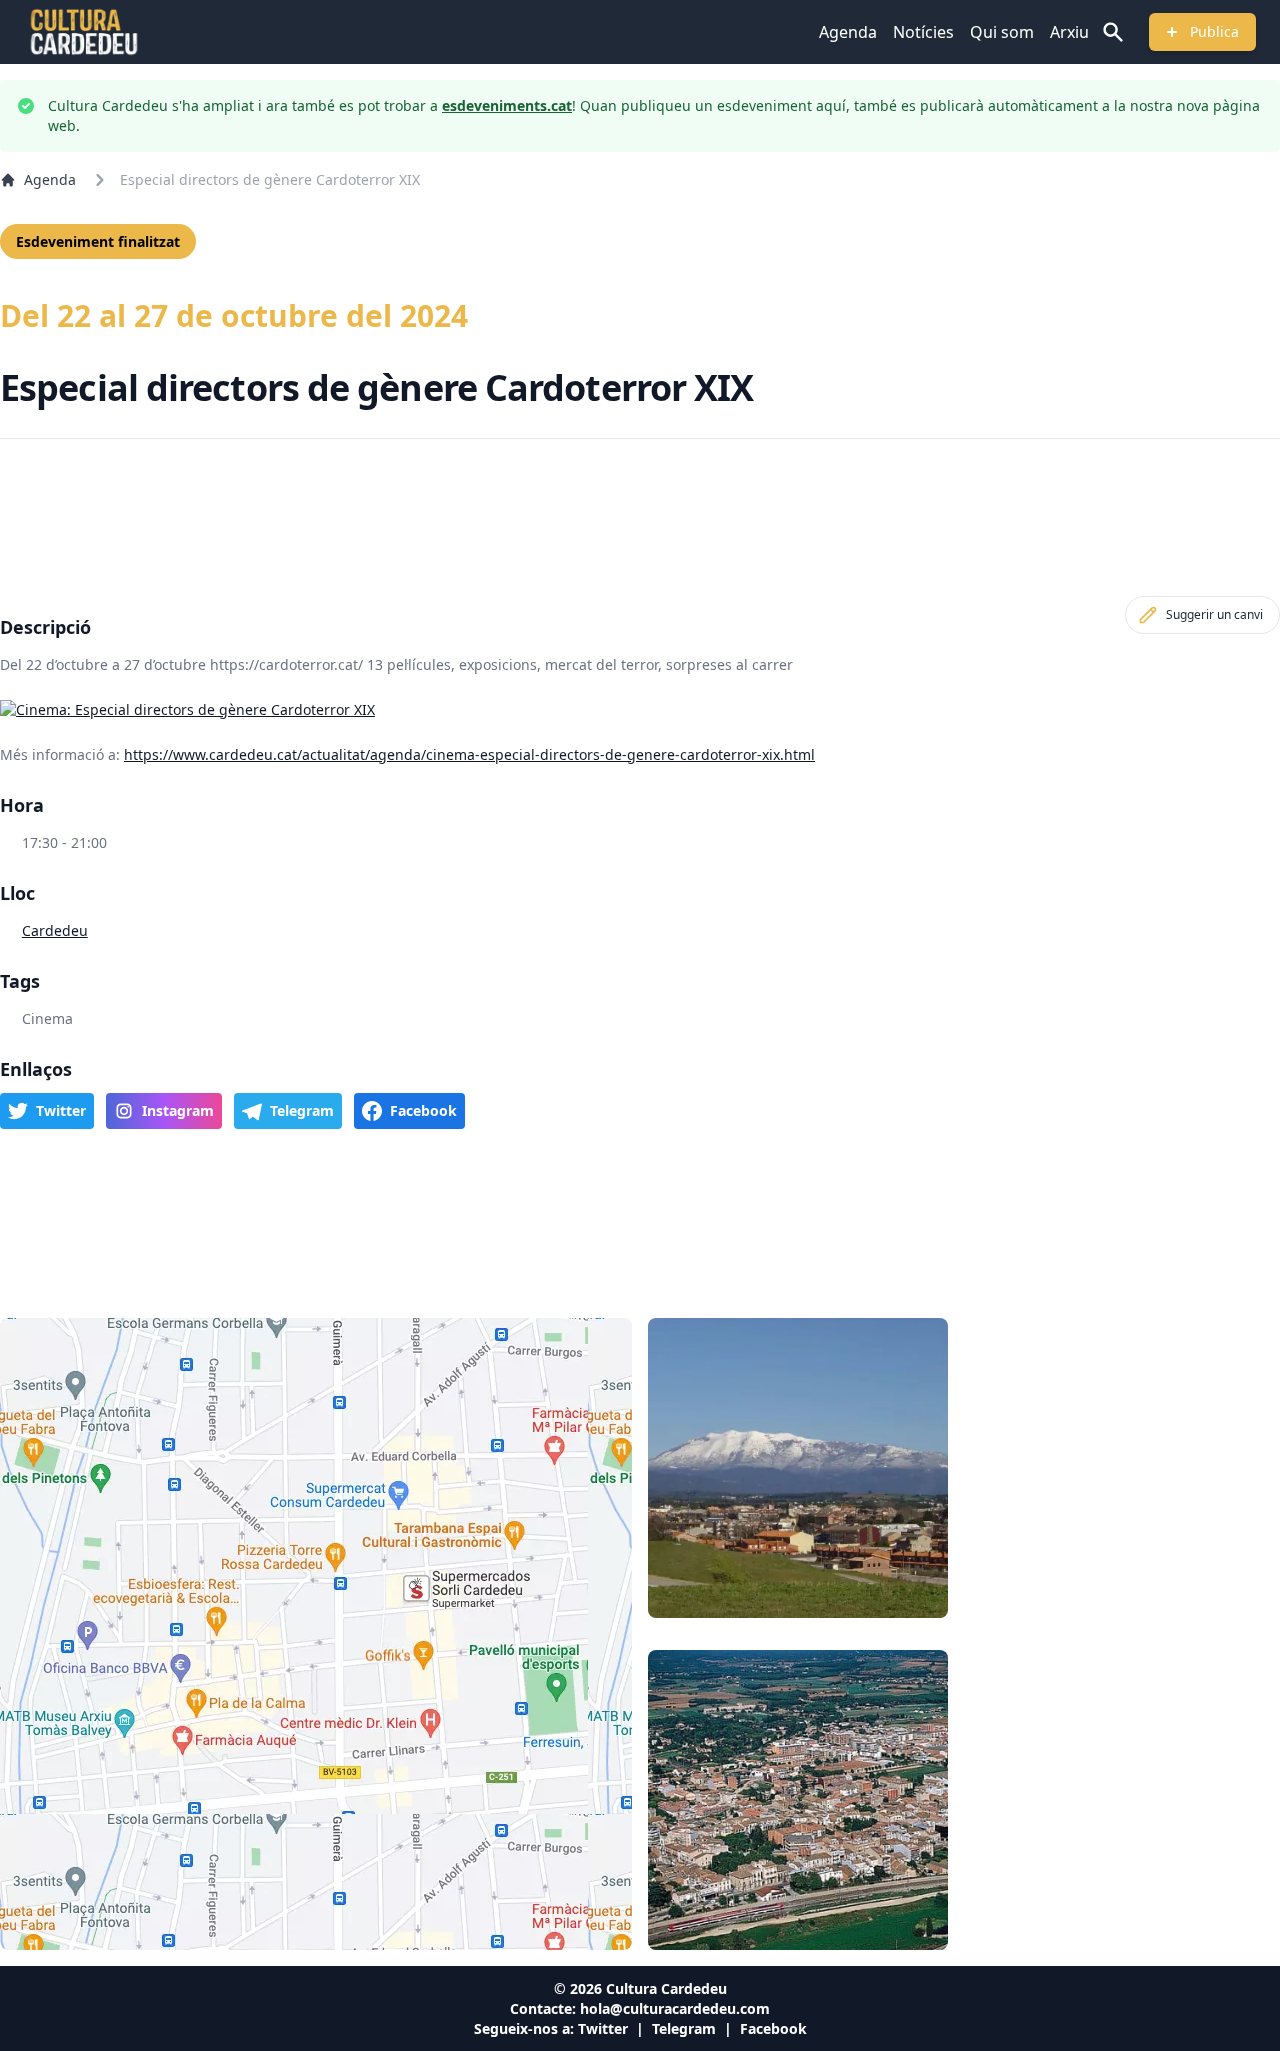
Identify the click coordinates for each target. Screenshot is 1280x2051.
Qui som (1002, 32)
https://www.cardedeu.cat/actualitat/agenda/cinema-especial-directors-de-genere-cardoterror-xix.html (469, 754)
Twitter (603, 2028)
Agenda (848, 32)
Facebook (773, 2028)
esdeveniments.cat (507, 105)
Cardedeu (55, 930)
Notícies (923, 32)
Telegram (684, 2028)
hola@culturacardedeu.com (675, 2008)
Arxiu (1069, 32)
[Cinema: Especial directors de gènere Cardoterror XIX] (640, 710)
